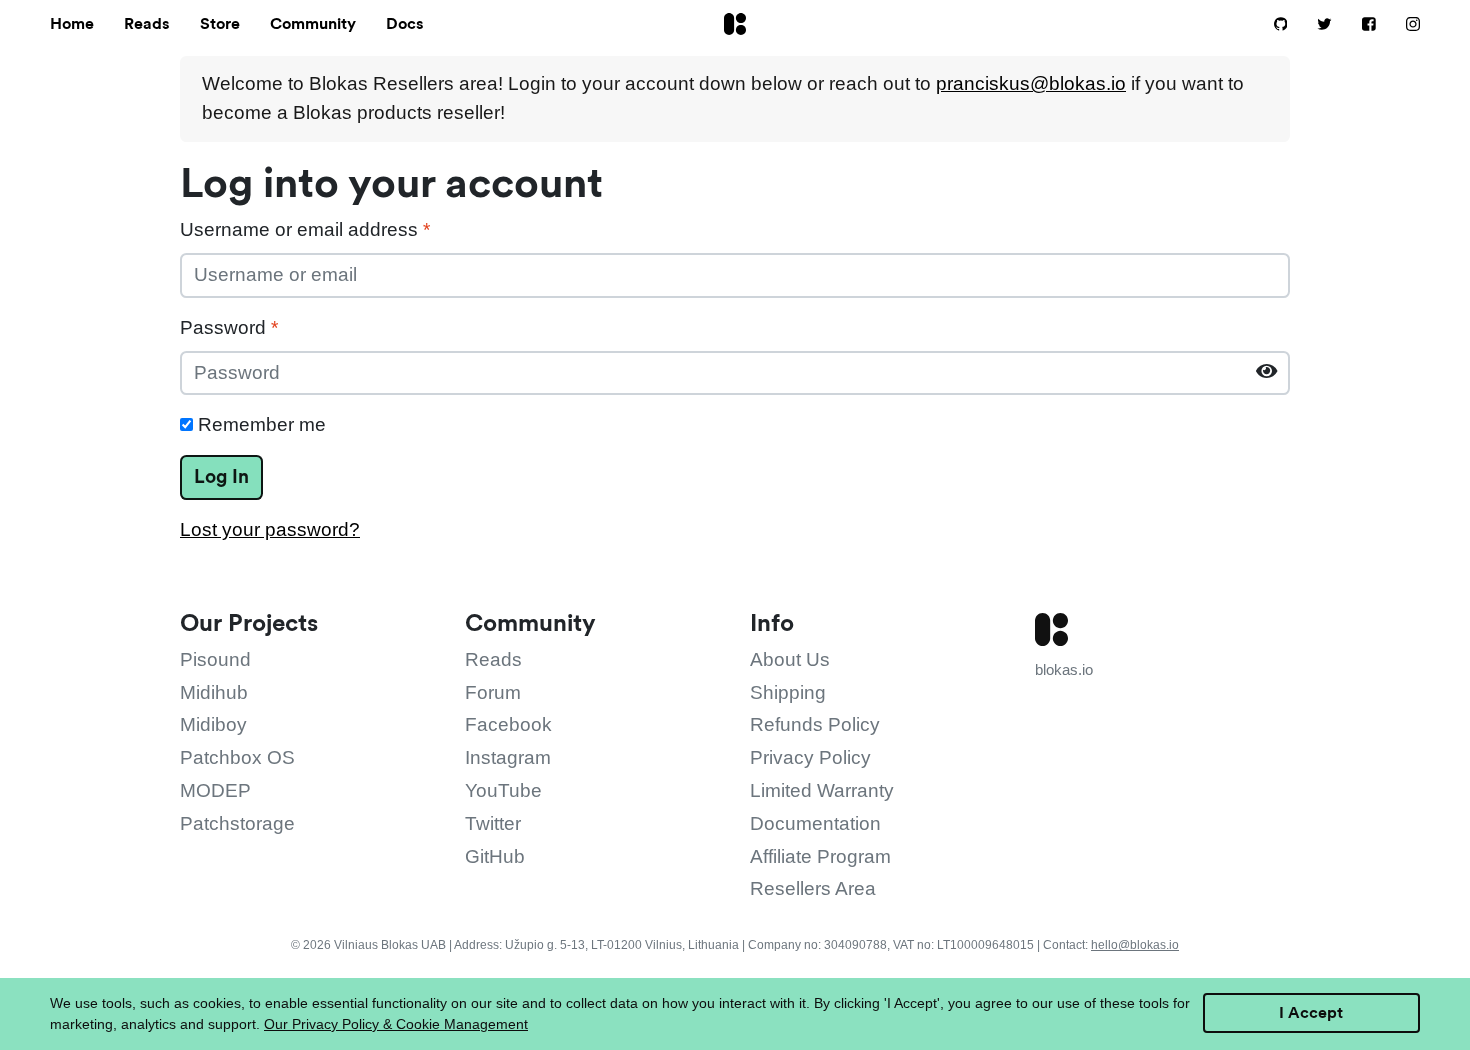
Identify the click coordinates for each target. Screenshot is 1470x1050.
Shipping (788, 692)
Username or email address (305, 229)
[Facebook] (1359, 25)
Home (72, 23)
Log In (221, 476)
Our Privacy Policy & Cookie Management (396, 1024)
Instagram (508, 757)
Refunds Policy (815, 724)
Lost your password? (270, 529)
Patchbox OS (237, 757)
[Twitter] (1314, 25)
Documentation (815, 823)
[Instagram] (1400, 25)
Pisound (215, 659)
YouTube (503, 790)
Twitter (493, 823)
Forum (493, 692)
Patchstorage (237, 823)
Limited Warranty (822, 790)
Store (220, 23)
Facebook (508, 724)
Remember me (259, 424)
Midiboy (213, 724)
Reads (147, 23)
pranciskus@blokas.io (1031, 83)
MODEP (215, 790)
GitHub (495, 856)
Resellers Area (813, 888)
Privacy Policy (810, 757)
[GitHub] (1271, 25)
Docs (405, 23)
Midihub (214, 692)
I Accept (1311, 1012)
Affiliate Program (820, 856)
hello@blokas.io (1135, 945)
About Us (790, 659)
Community (313, 23)
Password (229, 327)
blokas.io (1064, 669)
